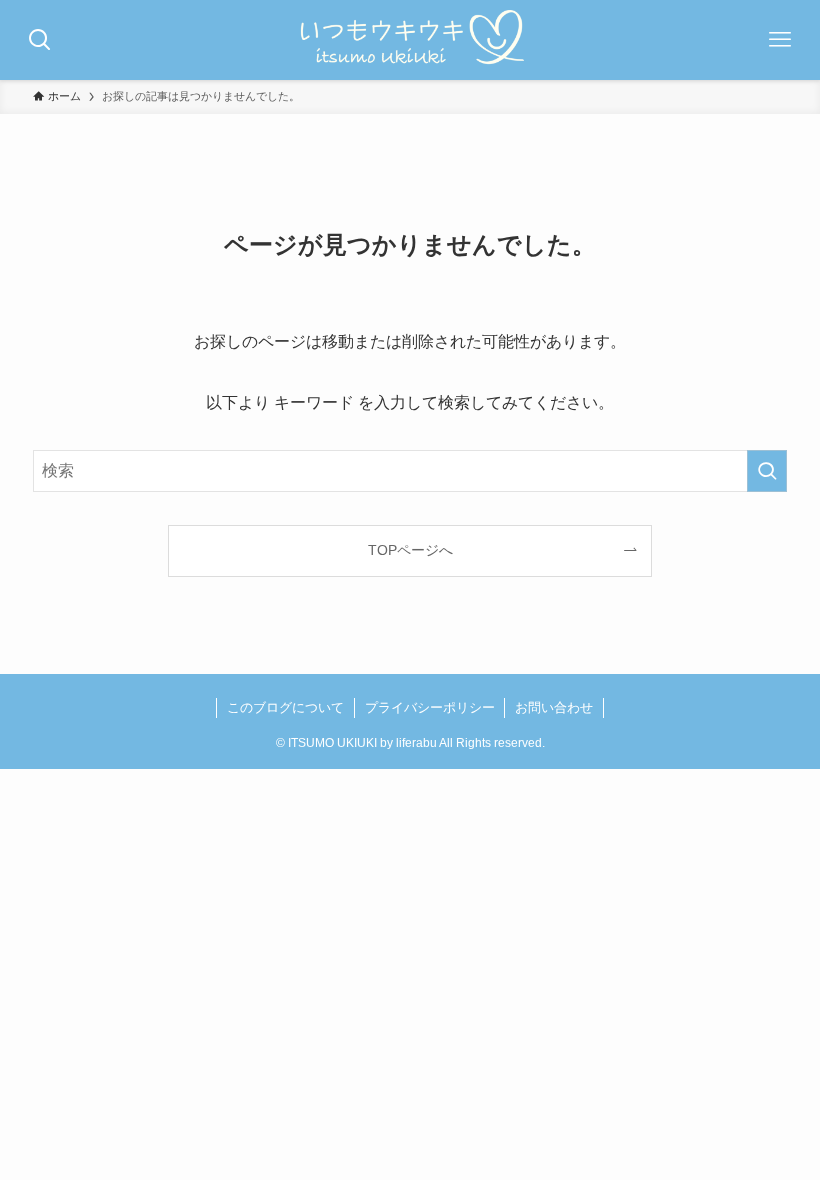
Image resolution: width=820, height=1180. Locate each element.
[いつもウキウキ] (410, 40)
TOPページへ (410, 550)
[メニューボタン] (780, 40)
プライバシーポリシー (430, 707)
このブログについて (285, 707)
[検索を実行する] (767, 471)
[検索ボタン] (40, 40)
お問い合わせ (554, 707)
